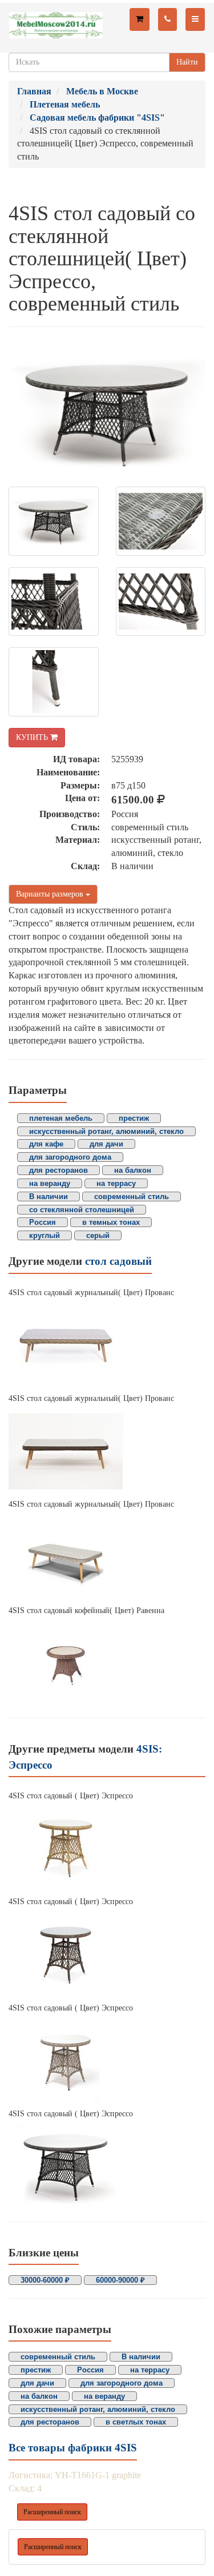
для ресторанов (58, 1170)
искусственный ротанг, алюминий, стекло (106, 1131)
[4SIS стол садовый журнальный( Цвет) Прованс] (107, 1345)
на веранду (50, 1183)
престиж (134, 1118)
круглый (45, 1235)
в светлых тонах (136, 2422)
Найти (187, 62)
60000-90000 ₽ (120, 2280)
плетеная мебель (61, 1118)
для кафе (46, 1144)
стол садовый (118, 1261)
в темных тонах (111, 1222)
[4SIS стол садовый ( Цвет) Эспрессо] (107, 1849)
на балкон (133, 1170)
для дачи (106, 1144)
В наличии (49, 1197)
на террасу (116, 1183)
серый (98, 1235)
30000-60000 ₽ (45, 2280)
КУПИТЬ (33, 737)
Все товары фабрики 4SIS (73, 2448)
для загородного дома (70, 1157)
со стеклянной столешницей (82, 1210)
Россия (43, 1222)
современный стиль (132, 1197)
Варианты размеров (51, 894)
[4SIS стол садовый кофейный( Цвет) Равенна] (107, 1663)
